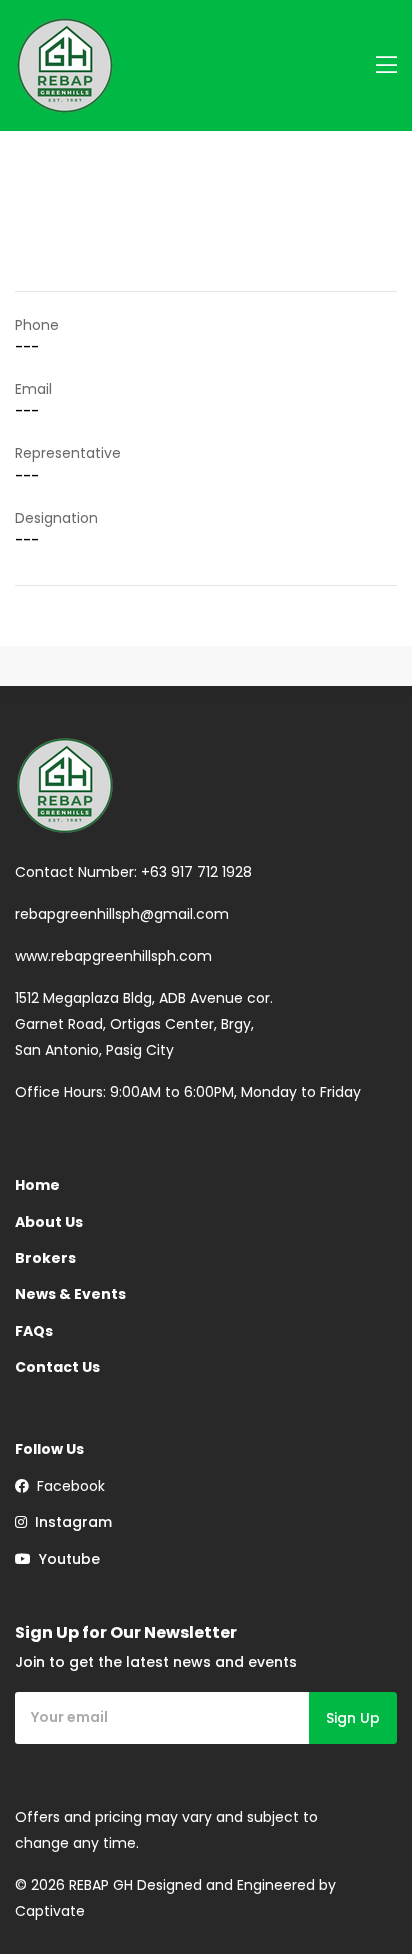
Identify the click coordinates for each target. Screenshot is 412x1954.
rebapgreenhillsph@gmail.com (122, 914)
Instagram (69, 1522)
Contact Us (57, 1367)
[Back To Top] (356, 1898)
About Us (49, 1222)
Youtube (65, 1559)
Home (37, 1185)
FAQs (34, 1331)
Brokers (45, 1258)
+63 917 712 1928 (196, 872)
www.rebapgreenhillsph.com (113, 956)
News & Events (70, 1294)
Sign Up (353, 1718)
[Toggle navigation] (386, 65)
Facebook (67, 1486)
